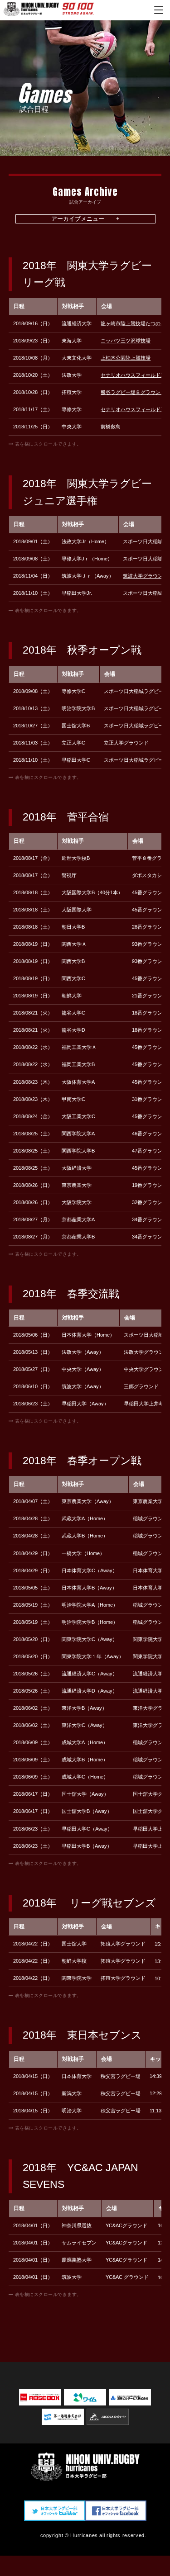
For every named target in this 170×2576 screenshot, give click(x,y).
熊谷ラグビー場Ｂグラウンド (133, 392)
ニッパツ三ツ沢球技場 (126, 341)
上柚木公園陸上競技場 (126, 358)
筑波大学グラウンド (145, 576)
